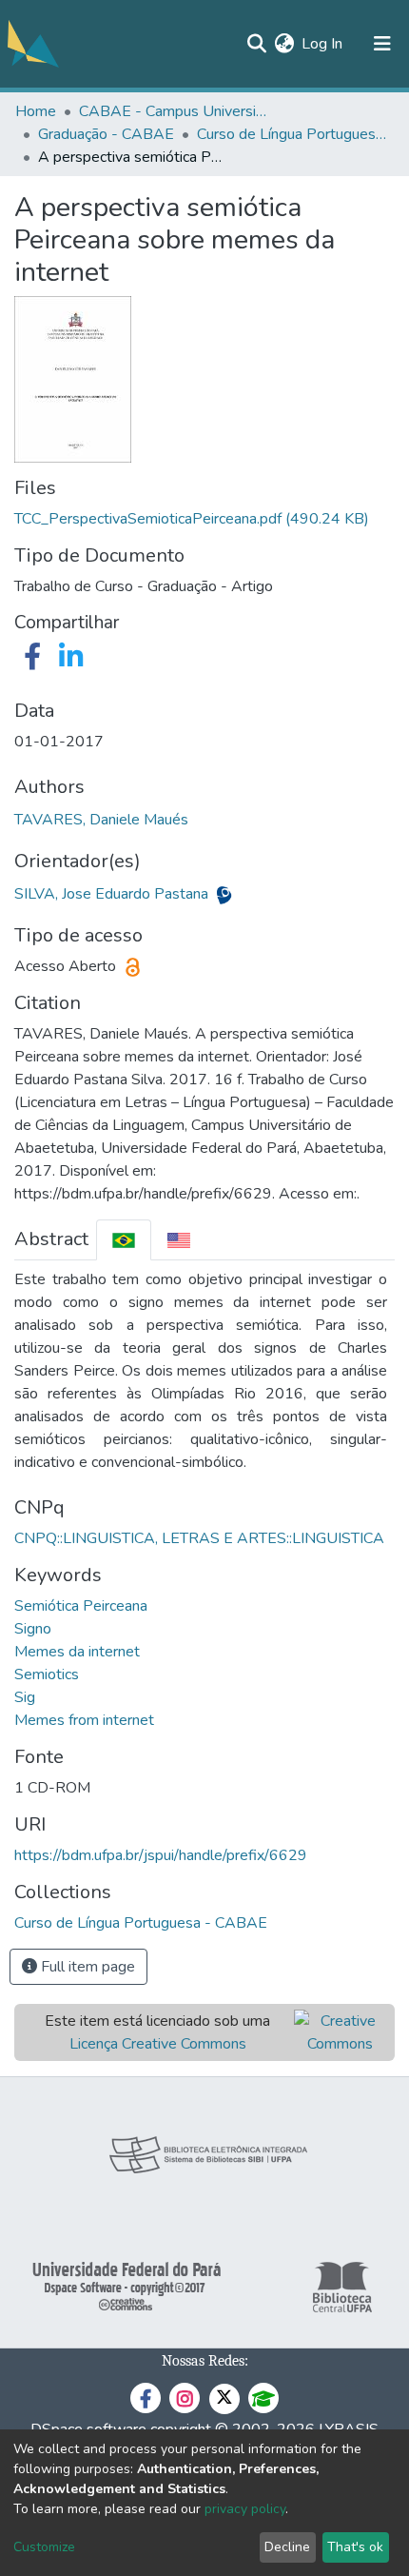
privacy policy (245, 2509)
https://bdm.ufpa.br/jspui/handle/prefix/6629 (161, 1855)
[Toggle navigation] (382, 44)
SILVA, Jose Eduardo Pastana (113, 894)
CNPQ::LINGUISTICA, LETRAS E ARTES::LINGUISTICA (199, 1538)
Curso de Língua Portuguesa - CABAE (292, 134)
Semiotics (47, 1674)
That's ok (355, 2547)
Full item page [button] (86, 1967)
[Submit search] (256, 44)
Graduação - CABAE (106, 134)
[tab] (124, 1240)
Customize (44, 2547)
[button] (284, 44)
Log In (323, 44)
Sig (25, 1697)
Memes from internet (84, 1720)
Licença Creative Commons (158, 2044)
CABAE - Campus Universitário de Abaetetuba (174, 111)
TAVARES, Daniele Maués (101, 820)
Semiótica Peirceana (81, 1606)
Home (36, 111)
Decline (287, 2547)
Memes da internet (77, 1652)
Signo (33, 1629)
